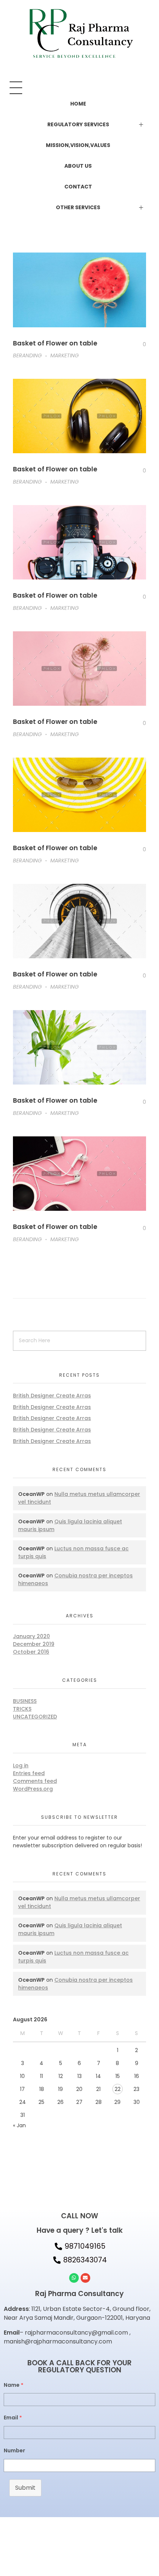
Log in (21, 1765)
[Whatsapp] (74, 2278)
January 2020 (31, 1636)
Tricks (22, 1709)
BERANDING (27, 355)
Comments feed (35, 1781)
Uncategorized (35, 1717)
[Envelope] (85, 2278)
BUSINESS (25, 1701)
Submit (25, 2488)
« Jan (19, 2125)
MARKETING (65, 355)
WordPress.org (33, 1789)
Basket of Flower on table (55, 343)
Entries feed (29, 1773)
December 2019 (34, 1644)
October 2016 (31, 1652)
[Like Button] (139, 345)
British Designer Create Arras (52, 1396)
